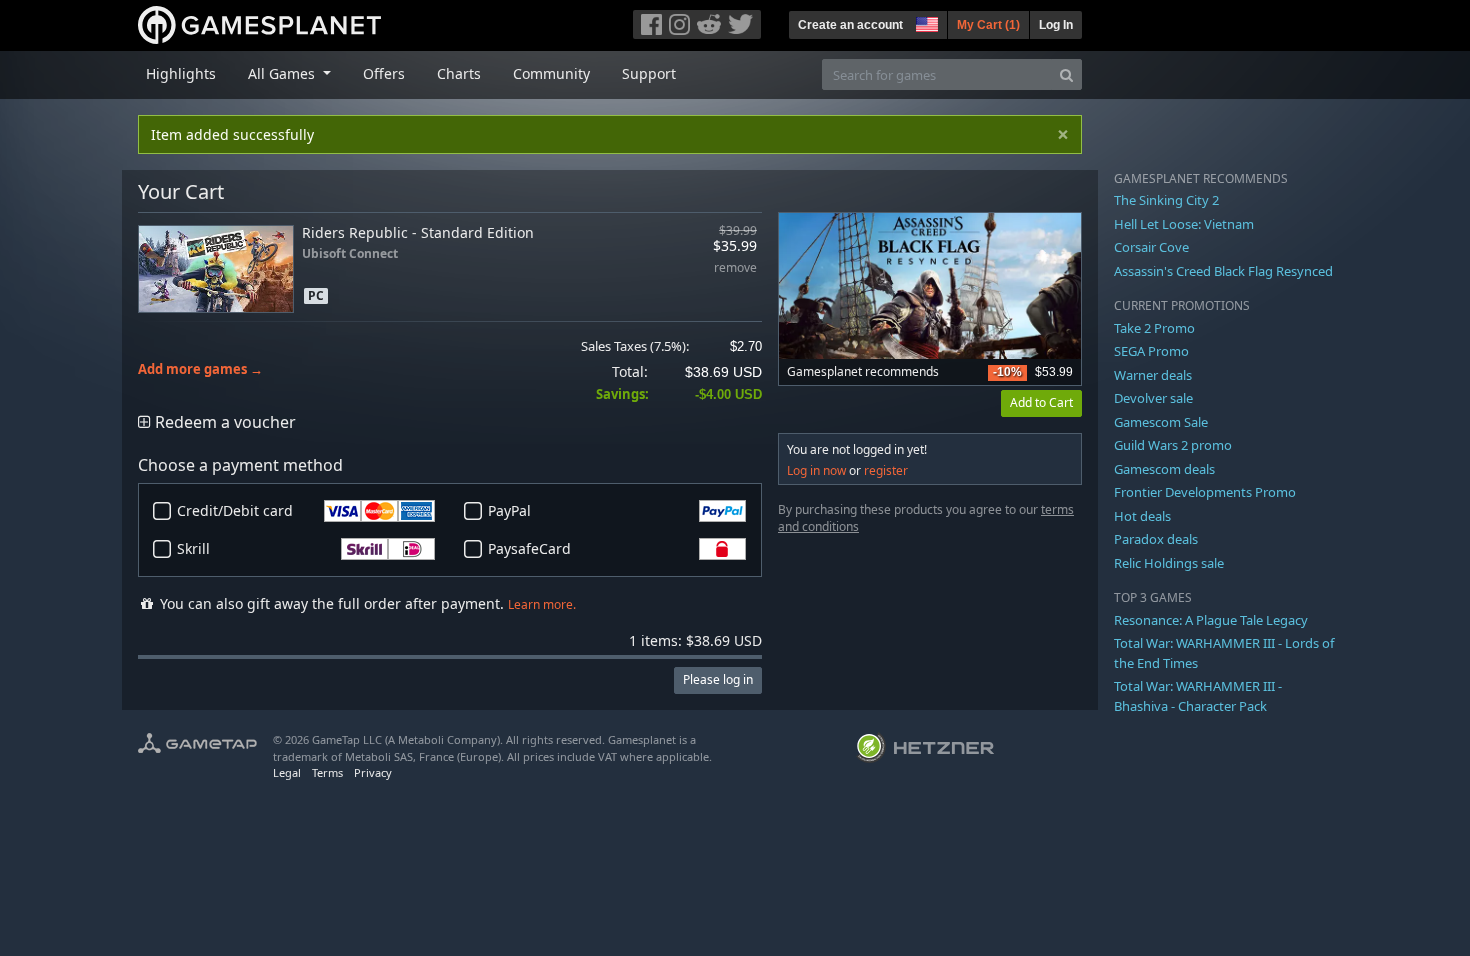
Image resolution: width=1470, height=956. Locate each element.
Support (649, 73)
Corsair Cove (1151, 247)
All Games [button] (283, 73)
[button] (925, 22)
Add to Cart (1041, 402)
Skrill (193, 548)
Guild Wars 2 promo (1173, 445)
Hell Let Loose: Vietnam (1184, 224)
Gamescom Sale (1161, 422)
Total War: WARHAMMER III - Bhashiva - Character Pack (1198, 696)
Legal (287, 772)
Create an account (850, 25)
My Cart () (988, 25)
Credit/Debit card (235, 510)
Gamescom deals (1164, 469)
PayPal (509, 510)
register (886, 470)
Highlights (181, 73)
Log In (1056, 25)
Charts (459, 73)
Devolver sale (1153, 398)
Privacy (373, 772)
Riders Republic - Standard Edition (418, 232)
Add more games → (200, 369)
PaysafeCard (529, 548)
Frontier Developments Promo (1205, 492)
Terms (327, 772)
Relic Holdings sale (1169, 563)
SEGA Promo (1151, 351)
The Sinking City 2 (1166, 200)
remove (735, 268)
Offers (384, 73)
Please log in (718, 679)
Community (551, 73)
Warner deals (1153, 375)
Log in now (816, 470)
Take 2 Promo (1154, 328)
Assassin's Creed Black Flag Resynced (1223, 271)
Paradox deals (1156, 539)
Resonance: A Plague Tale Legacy (1211, 620)
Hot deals (1142, 516)
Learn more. (542, 604)
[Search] (1066, 74)
